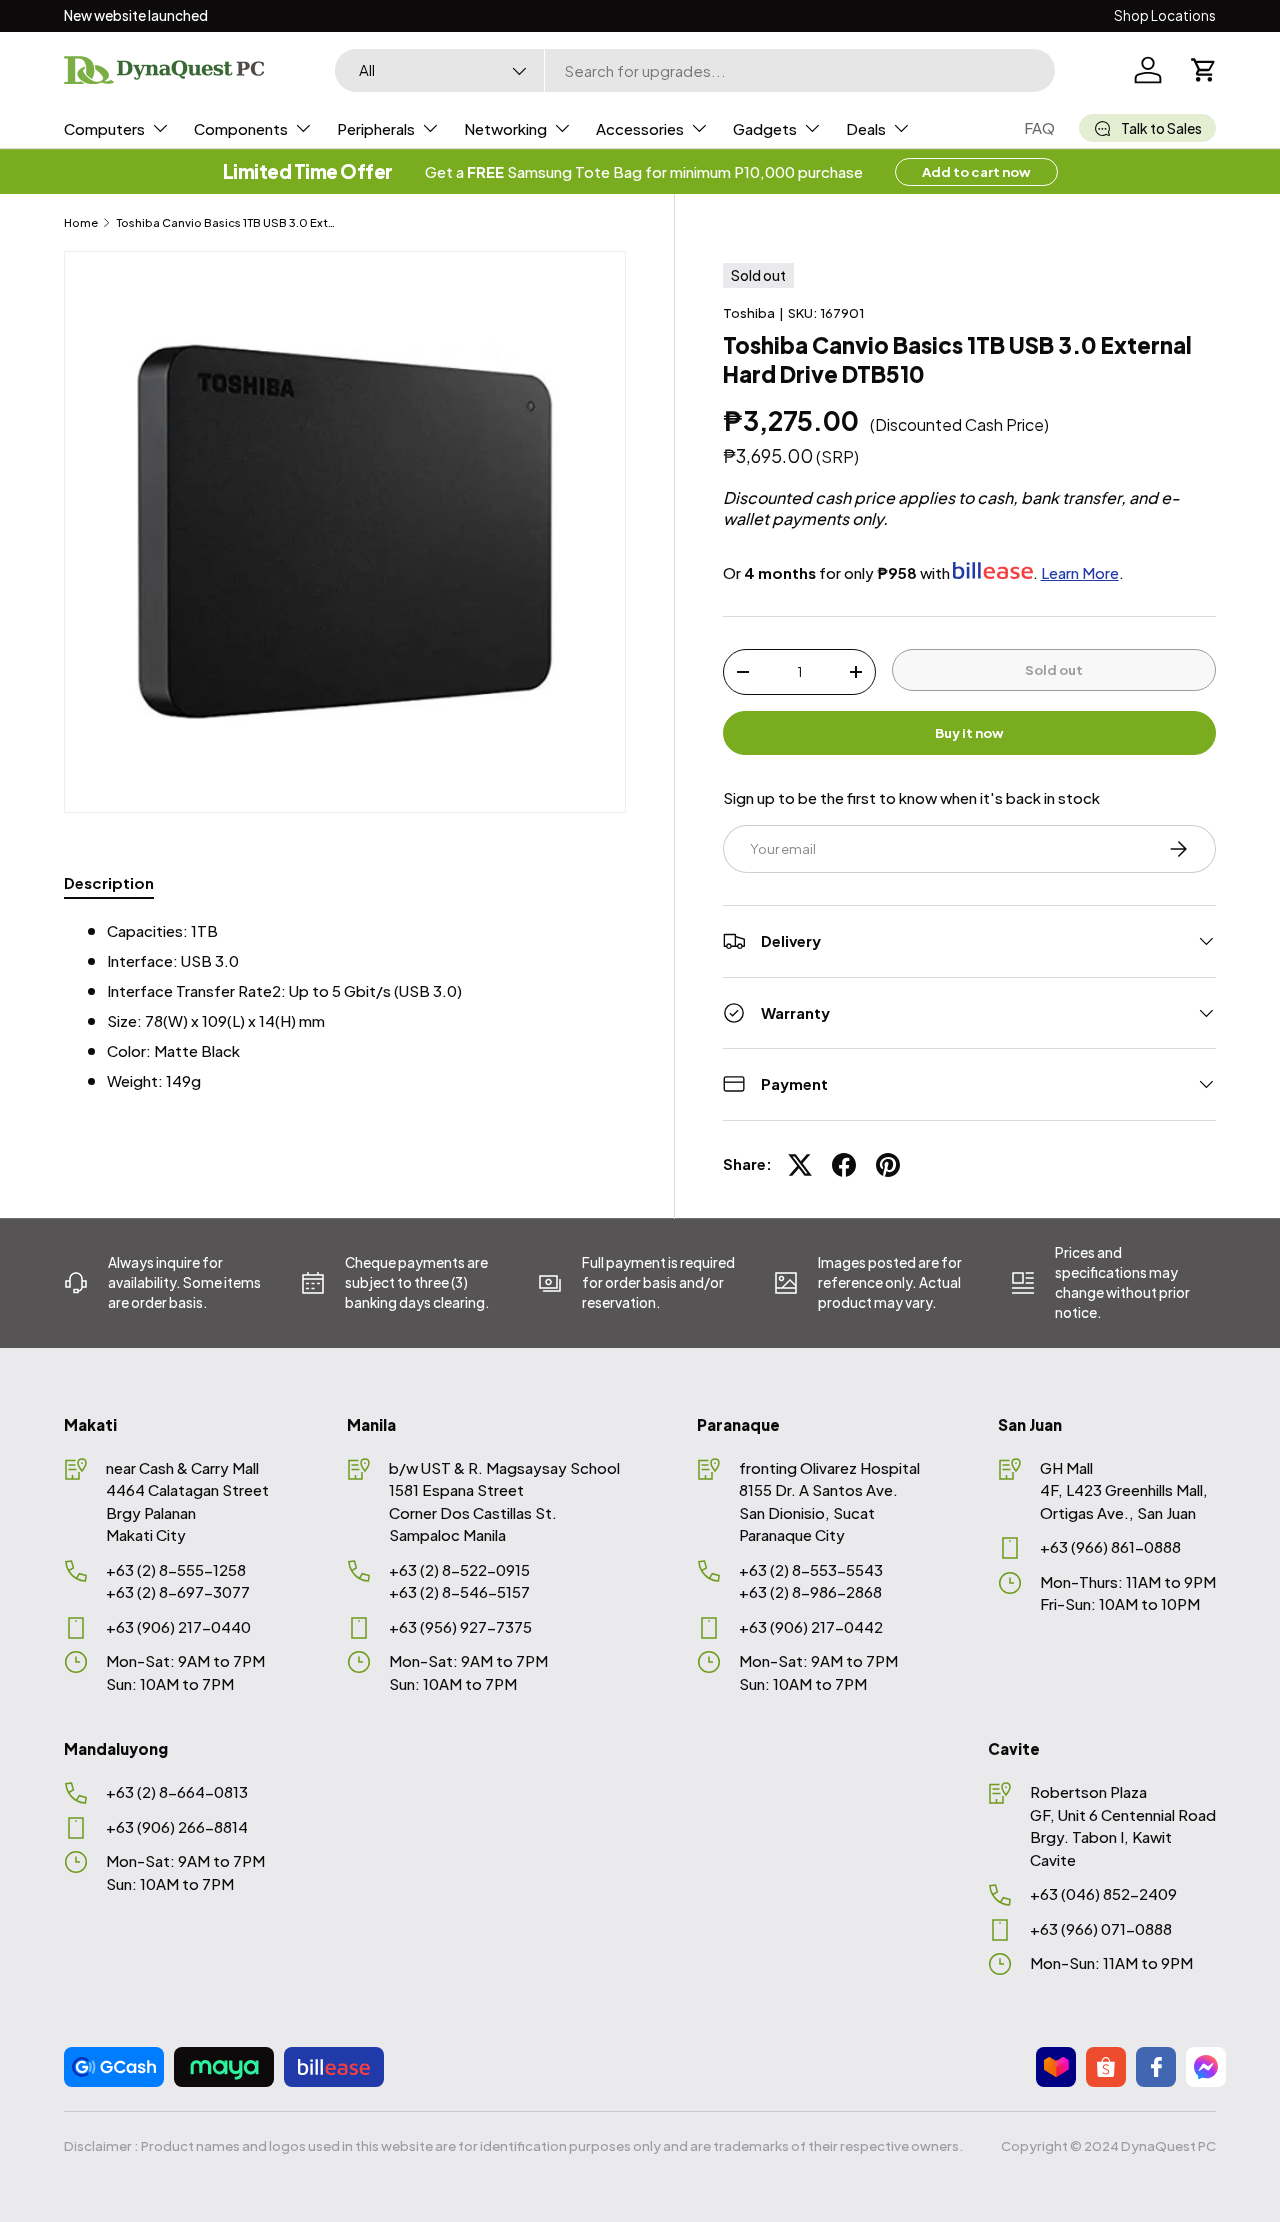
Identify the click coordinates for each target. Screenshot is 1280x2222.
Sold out (1054, 669)
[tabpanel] (345, 1006)
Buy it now (969, 732)
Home (81, 222)
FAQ (1039, 127)
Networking (505, 128)
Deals (866, 128)
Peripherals (376, 128)
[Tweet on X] (800, 1165)
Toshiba (749, 312)
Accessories (640, 128)
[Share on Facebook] (844, 1165)
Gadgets (765, 128)
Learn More (1080, 572)
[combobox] (695, 70)
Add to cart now (976, 171)
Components (241, 128)
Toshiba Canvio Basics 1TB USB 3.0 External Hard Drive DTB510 (228, 222)
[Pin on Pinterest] (888, 1165)
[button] (1204, 70)
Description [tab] (109, 882)
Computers (104, 128)
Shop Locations (1165, 15)
